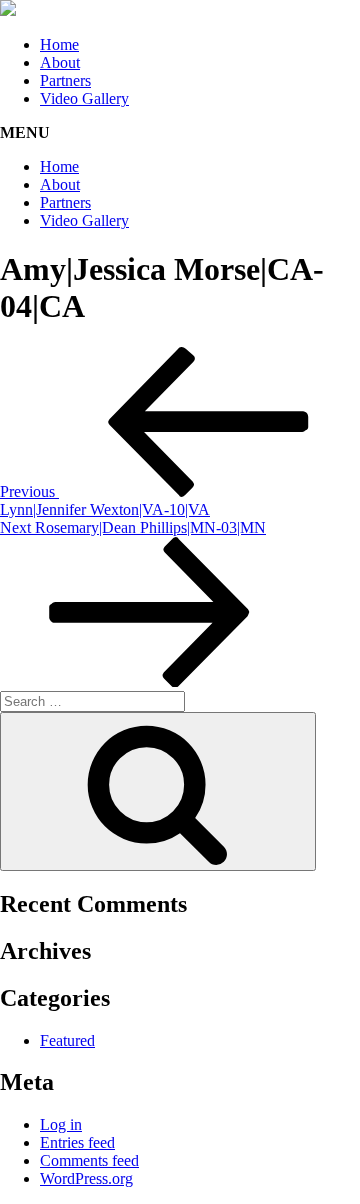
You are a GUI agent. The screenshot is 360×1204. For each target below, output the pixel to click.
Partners (65, 80)
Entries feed (77, 1142)
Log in (61, 1124)
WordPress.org (86, 1178)
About (60, 62)
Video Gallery (84, 98)
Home (59, 44)
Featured (67, 1040)
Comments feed (89, 1160)
